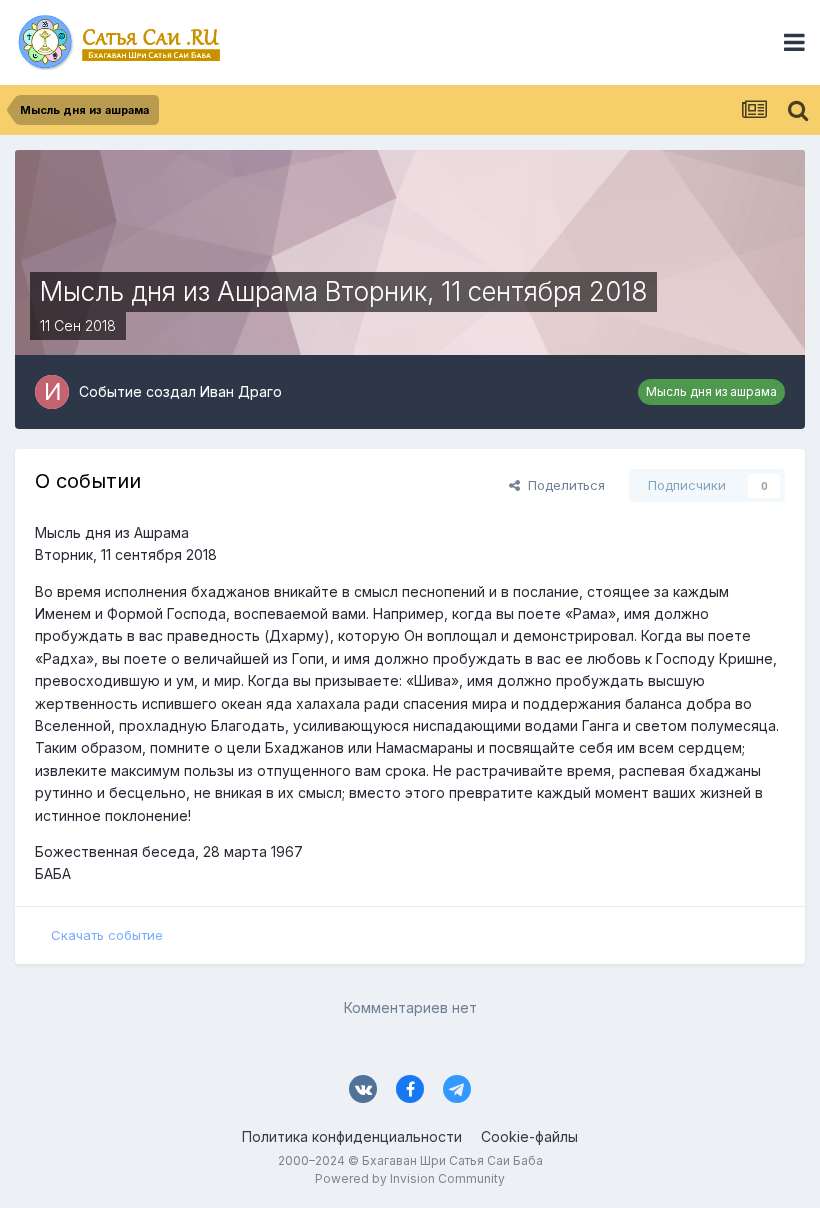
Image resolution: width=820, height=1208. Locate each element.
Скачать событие (107, 935)
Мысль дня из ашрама (711, 391)
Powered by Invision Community (410, 1178)
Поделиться (562, 485)
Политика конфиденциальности (352, 1136)
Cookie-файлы (529, 1136)
